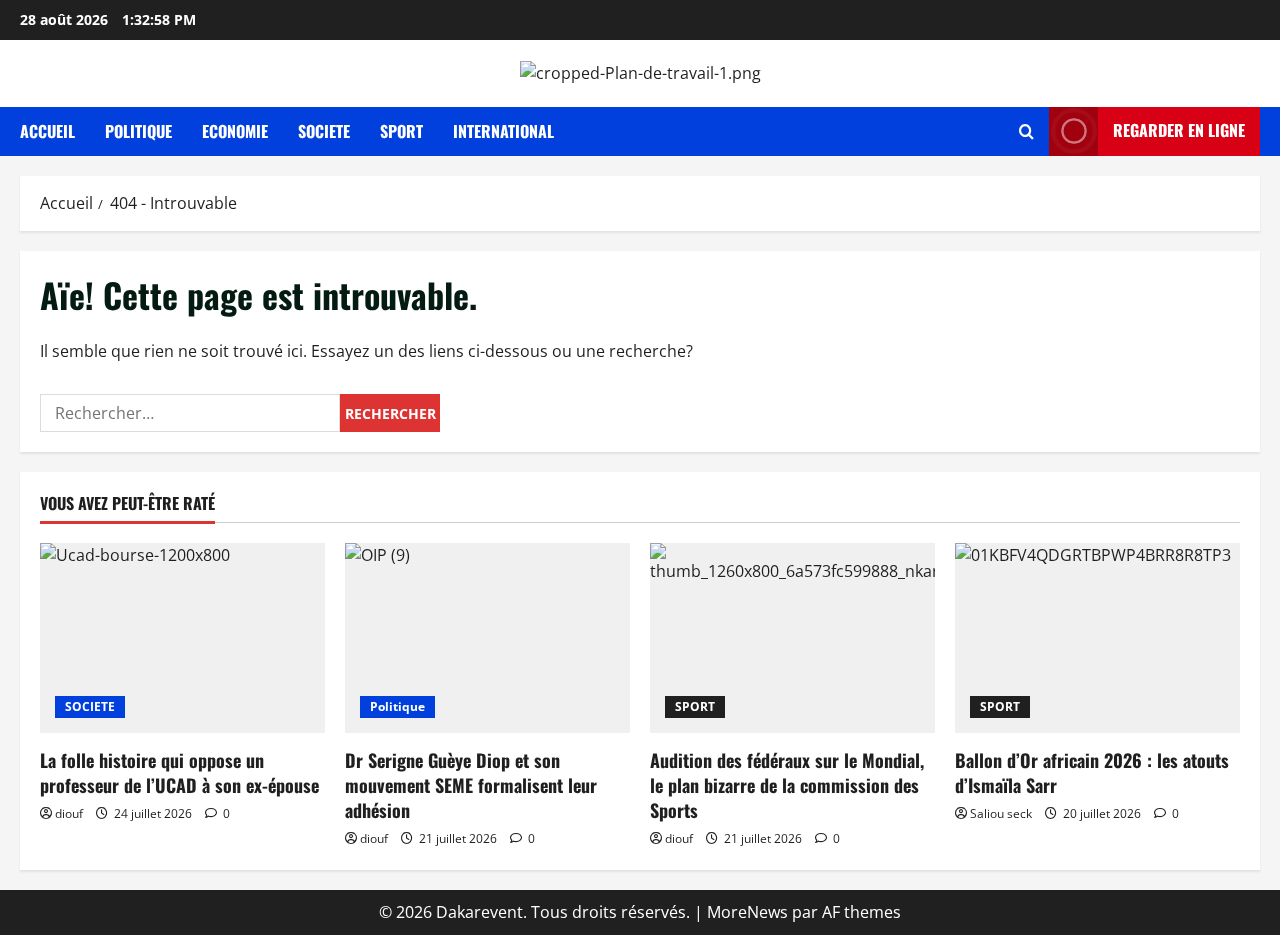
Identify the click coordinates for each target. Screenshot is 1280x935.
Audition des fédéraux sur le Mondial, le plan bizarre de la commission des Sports (787, 785)
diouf (69, 813)
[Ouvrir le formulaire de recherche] (1026, 131)
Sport (401, 131)
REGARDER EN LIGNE (1179, 130)
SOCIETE (90, 706)
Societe (324, 131)
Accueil (47, 131)
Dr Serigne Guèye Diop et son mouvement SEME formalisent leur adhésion (471, 785)
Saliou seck (1001, 813)
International (503, 131)
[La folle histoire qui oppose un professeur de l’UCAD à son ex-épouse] (182, 638)
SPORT (695, 706)
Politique (138, 131)
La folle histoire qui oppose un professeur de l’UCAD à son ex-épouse (179, 772)
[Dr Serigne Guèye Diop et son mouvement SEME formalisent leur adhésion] (487, 638)
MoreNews (747, 912)
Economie (235, 131)
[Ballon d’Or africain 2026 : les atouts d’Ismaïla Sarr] (1097, 638)
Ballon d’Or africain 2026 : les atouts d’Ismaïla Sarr (1092, 772)
